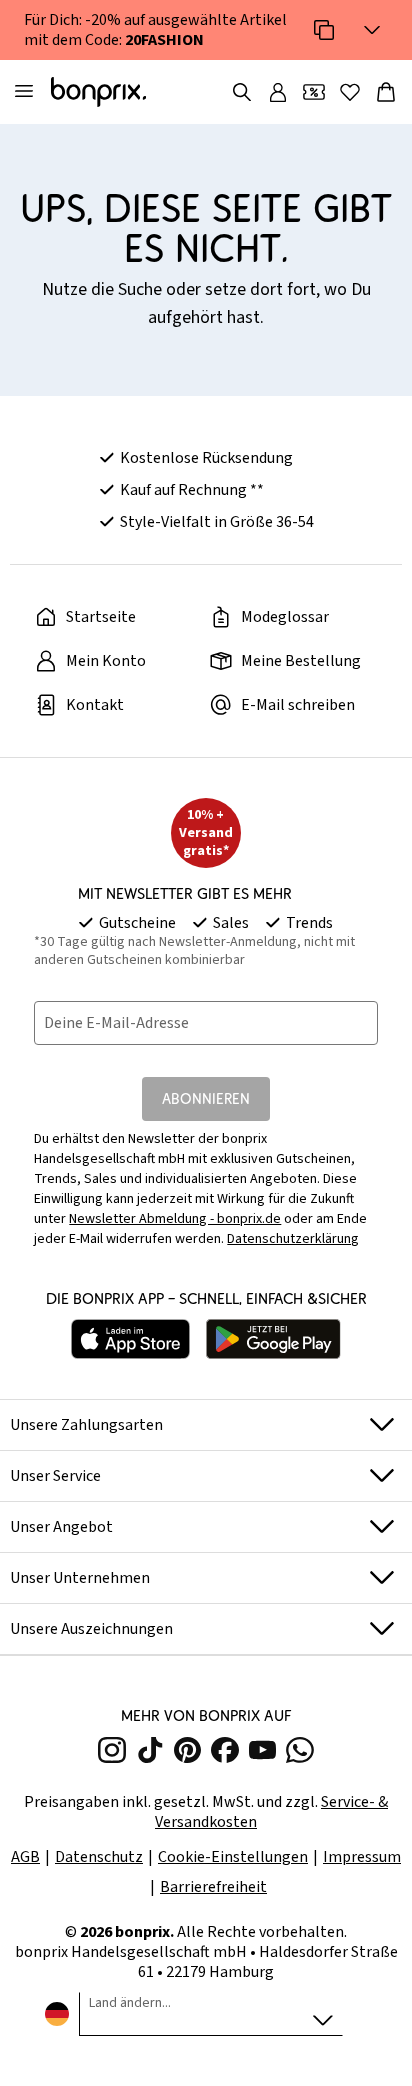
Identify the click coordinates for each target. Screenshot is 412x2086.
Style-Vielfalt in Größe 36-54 (217, 522)
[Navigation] (24, 92)
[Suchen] (242, 92)
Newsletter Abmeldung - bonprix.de (175, 1219)
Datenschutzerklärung (293, 1239)
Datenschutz (99, 1857)
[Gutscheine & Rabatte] (314, 92)
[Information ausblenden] (372, 30)
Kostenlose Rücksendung (206, 458)
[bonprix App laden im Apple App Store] (131, 1339)
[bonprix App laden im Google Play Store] (273, 1339)
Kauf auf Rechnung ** (192, 490)
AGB (25, 1857)
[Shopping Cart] (386, 92)
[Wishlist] (350, 92)
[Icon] (324, 30)
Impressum (362, 1857)
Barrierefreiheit (213, 1887)
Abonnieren (206, 1098)
